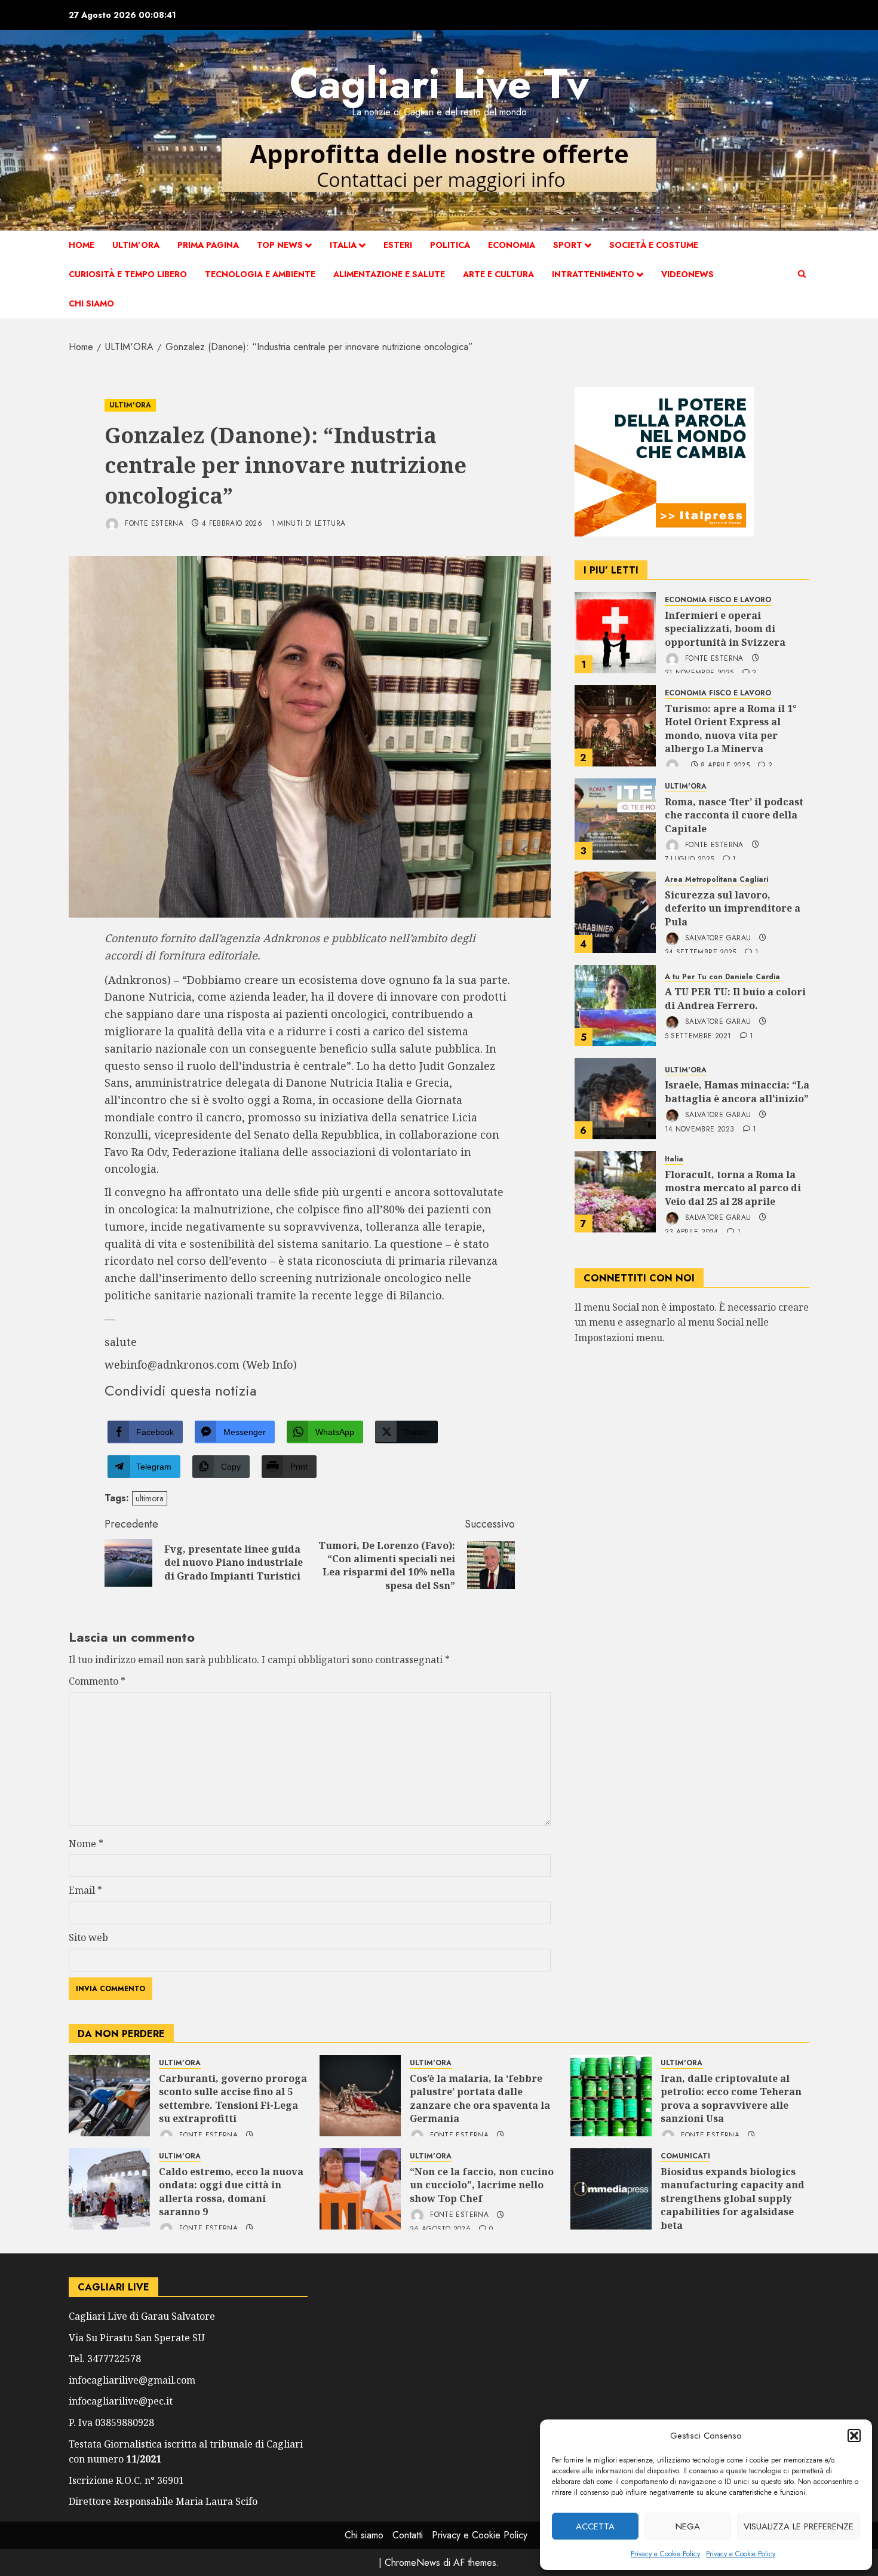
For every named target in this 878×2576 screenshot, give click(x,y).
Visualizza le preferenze (799, 2526)
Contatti (408, 2535)
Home (82, 245)
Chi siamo (91, 303)
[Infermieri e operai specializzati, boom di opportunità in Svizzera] (615, 633)
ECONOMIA (512, 245)
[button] (854, 2436)
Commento (97, 1681)
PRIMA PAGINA (208, 245)
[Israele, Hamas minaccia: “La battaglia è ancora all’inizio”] (615, 1099)
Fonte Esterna (153, 523)
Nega (688, 2526)
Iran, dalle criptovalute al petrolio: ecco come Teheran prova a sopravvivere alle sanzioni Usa (731, 2098)
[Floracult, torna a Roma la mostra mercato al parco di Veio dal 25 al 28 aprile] (615, 1192)
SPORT (568, 245)
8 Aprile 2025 (725, 766)
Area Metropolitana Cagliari (716, 880)
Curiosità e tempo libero (128, 274)
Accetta (595, 2526)
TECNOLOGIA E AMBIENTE (260, 274)
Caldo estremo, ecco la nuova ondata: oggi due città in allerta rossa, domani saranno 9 (231, 2192)
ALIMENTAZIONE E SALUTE (389, 274)
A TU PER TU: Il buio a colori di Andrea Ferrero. (735, 998)
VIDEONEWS (687, 274)
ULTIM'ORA (130, 405)
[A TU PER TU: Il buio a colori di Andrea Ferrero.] (615, 1005)
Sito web (88, 1937)
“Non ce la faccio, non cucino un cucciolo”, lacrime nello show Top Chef (482, 2185)
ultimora (150, 1498)
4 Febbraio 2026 (232, 524)
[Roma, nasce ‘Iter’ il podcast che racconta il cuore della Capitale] (615, 819)
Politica (450, 245)
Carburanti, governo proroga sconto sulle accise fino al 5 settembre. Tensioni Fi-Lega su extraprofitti (233, 2098)
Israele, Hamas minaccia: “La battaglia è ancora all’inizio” (737, 1091)
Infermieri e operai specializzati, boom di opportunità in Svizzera (725, 629)
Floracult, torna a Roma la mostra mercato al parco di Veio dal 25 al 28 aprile (733, 1188)
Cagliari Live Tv (439, 83)
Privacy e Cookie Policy (665, 2554)
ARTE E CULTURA (498, 274)
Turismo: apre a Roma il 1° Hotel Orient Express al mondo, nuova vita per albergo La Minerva (731, 729)
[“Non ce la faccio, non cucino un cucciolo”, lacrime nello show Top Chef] (360, 2189)
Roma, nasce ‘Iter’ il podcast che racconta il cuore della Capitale (734, 815)
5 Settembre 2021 (698, 1036)
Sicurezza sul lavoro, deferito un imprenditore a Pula (733, 908)
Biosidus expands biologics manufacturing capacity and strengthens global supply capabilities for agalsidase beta (733, 2198)
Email (85, 1890)
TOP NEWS (280, 245)
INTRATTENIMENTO (593, 274)
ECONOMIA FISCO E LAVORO (718, 600)
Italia (343, 245)
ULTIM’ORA (136, 245)
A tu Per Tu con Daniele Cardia (722, 977)
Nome (86, 1844)
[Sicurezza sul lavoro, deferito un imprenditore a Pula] (615, 912)
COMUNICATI (685, 2156)
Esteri (398, 245)
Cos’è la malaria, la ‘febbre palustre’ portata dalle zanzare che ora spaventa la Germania (480, 2098)
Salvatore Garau (717, 938)
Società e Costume (654, 245)
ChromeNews (412, 2563)
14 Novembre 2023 (700, 1130)
